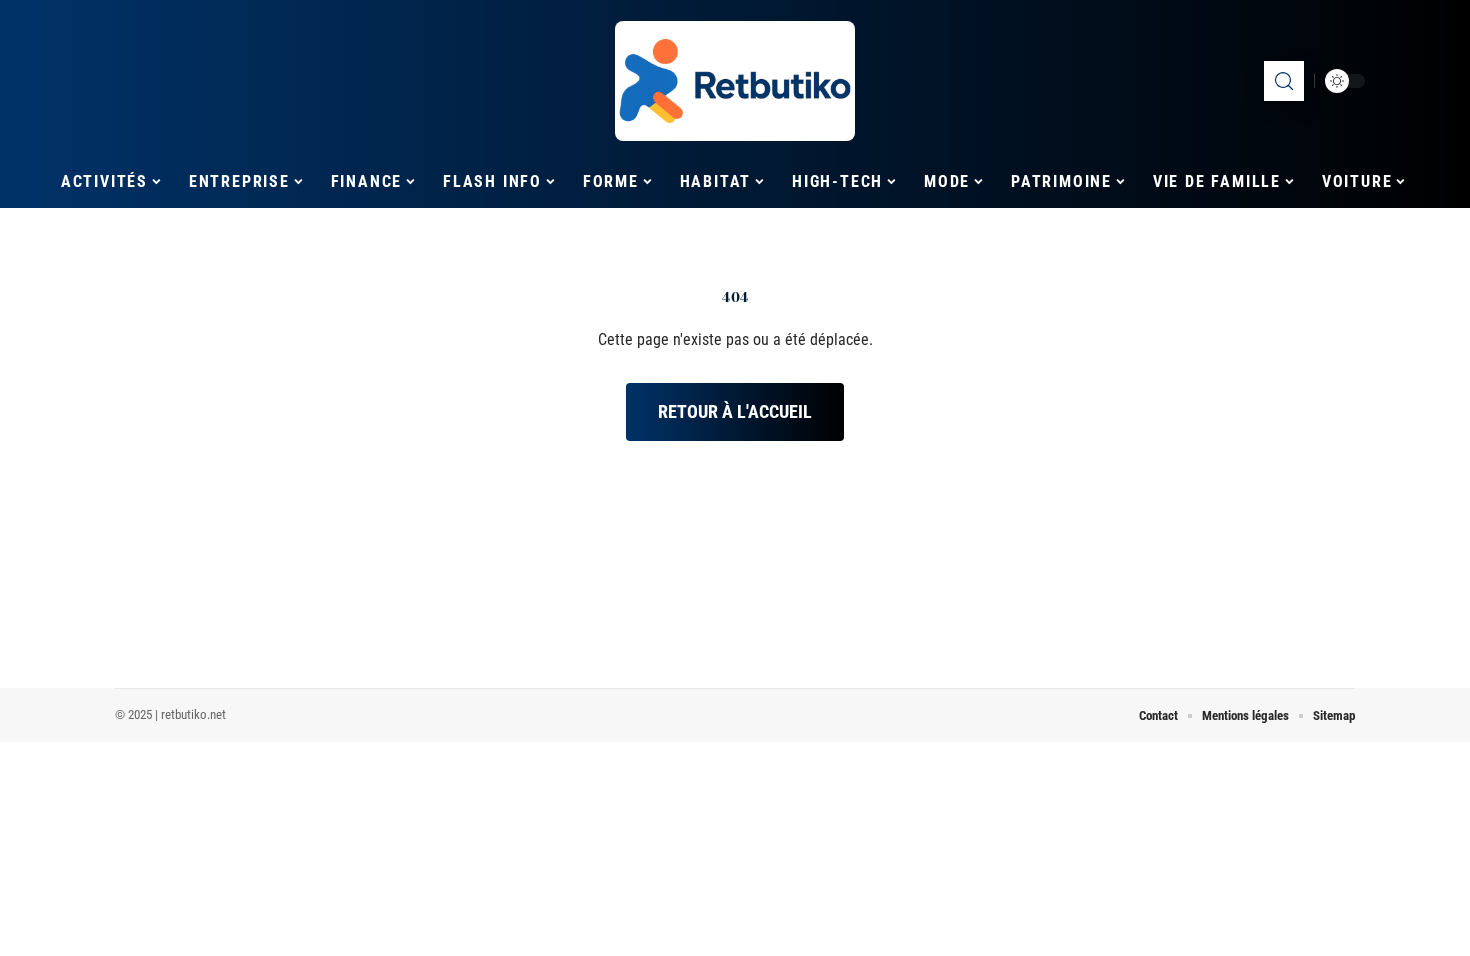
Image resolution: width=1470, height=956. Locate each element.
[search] (1284, 81)
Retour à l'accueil (735, 411)
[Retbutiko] (735, 81)
